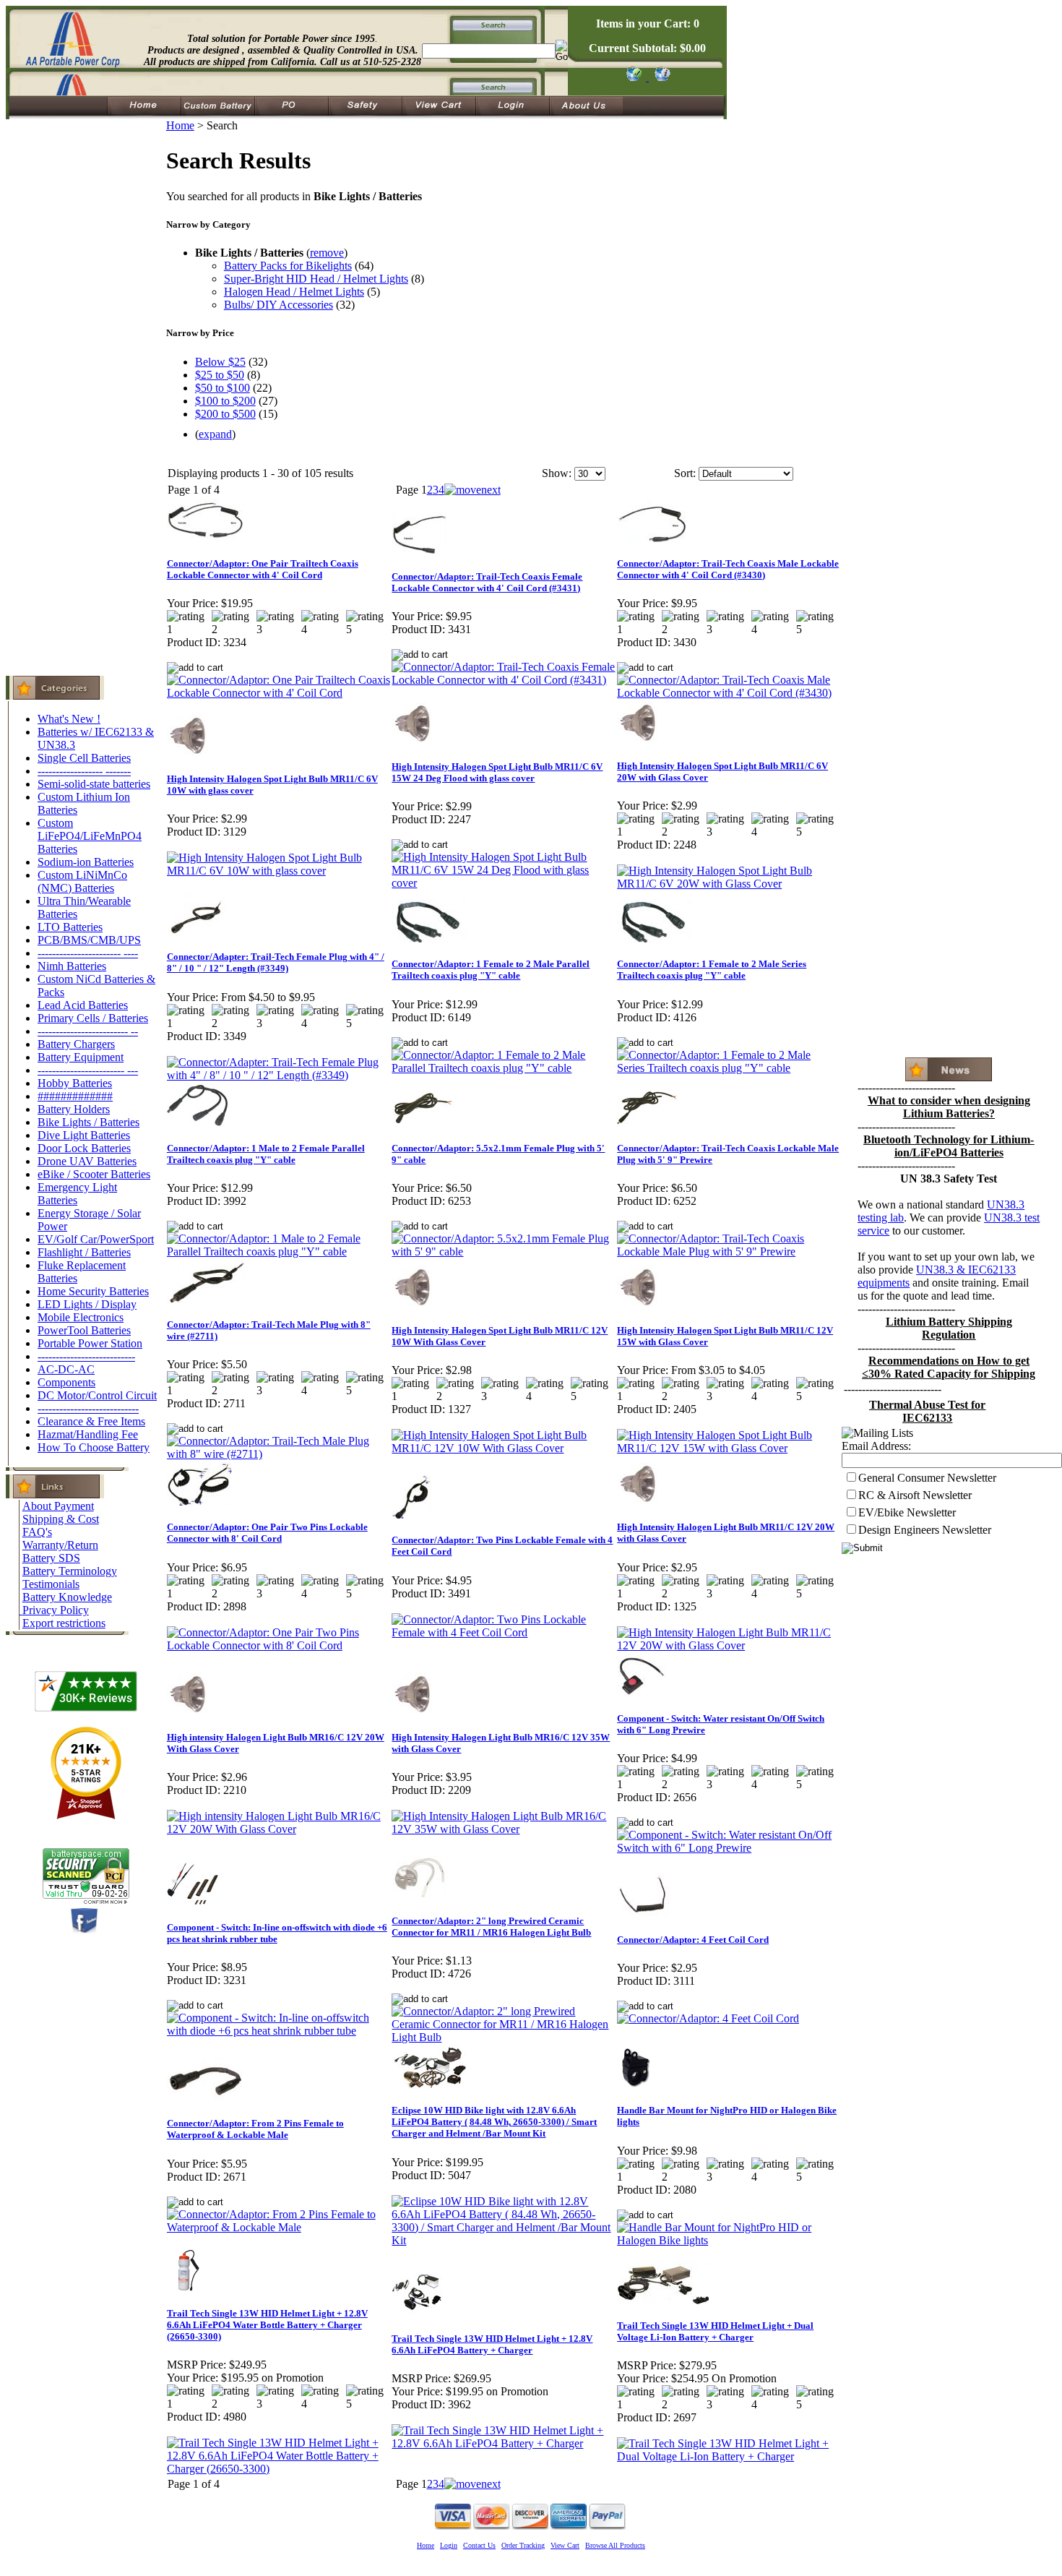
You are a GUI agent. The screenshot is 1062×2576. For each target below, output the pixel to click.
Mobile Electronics (81, 1317)
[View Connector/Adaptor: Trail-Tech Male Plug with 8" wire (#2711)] (279, 1454)
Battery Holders (74, 1109)
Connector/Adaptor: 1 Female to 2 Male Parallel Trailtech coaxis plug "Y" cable (491, 970)
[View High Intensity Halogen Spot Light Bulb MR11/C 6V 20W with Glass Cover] (729, 884)
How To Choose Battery (94, 1447)
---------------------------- (88, 1408)
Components (66, 1382)
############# (75, 1096)
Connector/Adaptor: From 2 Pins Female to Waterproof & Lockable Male (255, 2129)
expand (215, 434)
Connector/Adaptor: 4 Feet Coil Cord (693, 1940)
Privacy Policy (56, 1610)
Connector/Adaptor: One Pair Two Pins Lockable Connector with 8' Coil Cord (267, 1533)
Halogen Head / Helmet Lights (294, 292)
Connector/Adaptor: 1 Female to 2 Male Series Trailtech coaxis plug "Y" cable (712, 970)
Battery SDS (51, 1558)
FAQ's (37, 1532)
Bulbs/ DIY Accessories (279, 305)
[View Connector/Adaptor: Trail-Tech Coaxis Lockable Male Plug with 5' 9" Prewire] (729, 1251)
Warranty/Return (60, 1545)
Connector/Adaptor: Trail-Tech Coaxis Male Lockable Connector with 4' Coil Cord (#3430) (728, 569)
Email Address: (876, 1446)
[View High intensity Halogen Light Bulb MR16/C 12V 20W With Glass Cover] (279, 1829)
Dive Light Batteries (84, 1135)
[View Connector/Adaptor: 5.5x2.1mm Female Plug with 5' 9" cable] (504, 1251)
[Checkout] (633, 77)
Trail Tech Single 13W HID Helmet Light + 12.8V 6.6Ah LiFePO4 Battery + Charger (492, 2344)
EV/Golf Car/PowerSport (96, 1239)
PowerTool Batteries (84, 1330)
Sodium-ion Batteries (86, 862)
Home (180, 125)
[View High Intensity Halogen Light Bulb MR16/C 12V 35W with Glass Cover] (504, 1829)
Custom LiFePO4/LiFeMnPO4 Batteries (90, 836)
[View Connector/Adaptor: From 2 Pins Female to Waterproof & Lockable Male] (279, 2227)
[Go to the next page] (472, 490)
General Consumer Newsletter (927, 1478)
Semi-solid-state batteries (94, 784)
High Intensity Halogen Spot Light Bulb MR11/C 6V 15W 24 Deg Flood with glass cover (497, 772)
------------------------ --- (88, 1070)
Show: (557, 473)
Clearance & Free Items (91, 1421)
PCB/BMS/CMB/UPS (89, 940)
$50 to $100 (223, 388)
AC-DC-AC (66, 1369)
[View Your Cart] (660, 77)
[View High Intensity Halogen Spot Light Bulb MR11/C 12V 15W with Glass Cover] (729, 1448)
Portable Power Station (90, 1343)
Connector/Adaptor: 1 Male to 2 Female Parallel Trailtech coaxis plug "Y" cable (266, 1154)
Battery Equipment (81, 1057)
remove (327, 253)
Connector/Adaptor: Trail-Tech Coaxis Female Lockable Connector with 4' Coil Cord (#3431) (487, 582)
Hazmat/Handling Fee (88, 1434)
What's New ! (69, 719)
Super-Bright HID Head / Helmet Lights (316, 279)
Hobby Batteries (75, 1083)
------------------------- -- (88, 1031)
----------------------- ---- (88, 953)
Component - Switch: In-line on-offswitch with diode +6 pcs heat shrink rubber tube (277, 1933)
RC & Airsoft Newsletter (915, 1495)
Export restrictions (64, 1623)
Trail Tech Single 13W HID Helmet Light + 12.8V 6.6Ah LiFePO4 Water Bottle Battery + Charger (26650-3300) (267, 2325)
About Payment (58, 1506)
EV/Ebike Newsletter (907, 1512)
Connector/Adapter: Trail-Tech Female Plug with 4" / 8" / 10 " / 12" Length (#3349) (276, 962)
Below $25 (220, 362)
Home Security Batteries (93, 1291)
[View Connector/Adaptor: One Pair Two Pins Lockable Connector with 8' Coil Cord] (279, 1645)
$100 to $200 (225, 401)
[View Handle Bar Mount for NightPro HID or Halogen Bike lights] (729, 2240)
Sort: (685, 473)
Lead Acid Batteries (83, 1005)
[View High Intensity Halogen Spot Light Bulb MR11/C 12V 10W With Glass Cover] (504, 1448)
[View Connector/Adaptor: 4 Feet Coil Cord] (708, 2018)
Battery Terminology (70, 1571)
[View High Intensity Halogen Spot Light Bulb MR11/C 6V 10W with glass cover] (279, 871)
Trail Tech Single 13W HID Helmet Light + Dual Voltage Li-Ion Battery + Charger (715, 2331)
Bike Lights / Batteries (88, 1122)
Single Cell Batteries (84, 758)
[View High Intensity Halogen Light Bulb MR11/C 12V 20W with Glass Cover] (729, 1645)
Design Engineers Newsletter (925, 1530)
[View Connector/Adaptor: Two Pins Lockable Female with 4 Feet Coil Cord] (504, 1632)
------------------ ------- (84, 771)
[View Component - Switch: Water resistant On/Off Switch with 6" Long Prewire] (729, 1848)
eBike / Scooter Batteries (94, 1174)
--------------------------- (86, 1356)
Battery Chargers (76, 1044)
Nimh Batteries (72, 966)
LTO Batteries (70, 927)
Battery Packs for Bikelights (288, 266)
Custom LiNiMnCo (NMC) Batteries (82, 881)
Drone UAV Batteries (87, 1161)
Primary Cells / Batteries (93, 1018)
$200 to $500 (225, 414)
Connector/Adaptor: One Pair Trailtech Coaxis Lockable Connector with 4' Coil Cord (263, 569)
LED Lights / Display (87, 1304)
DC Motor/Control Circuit (97, 1395)
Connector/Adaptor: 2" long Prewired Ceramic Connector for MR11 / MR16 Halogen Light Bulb (491, 1927)
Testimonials (51, 1584)
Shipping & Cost (61, 1519)
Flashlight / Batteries (84, 1252)
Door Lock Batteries (84, 1148)
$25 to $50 (220, 375)
